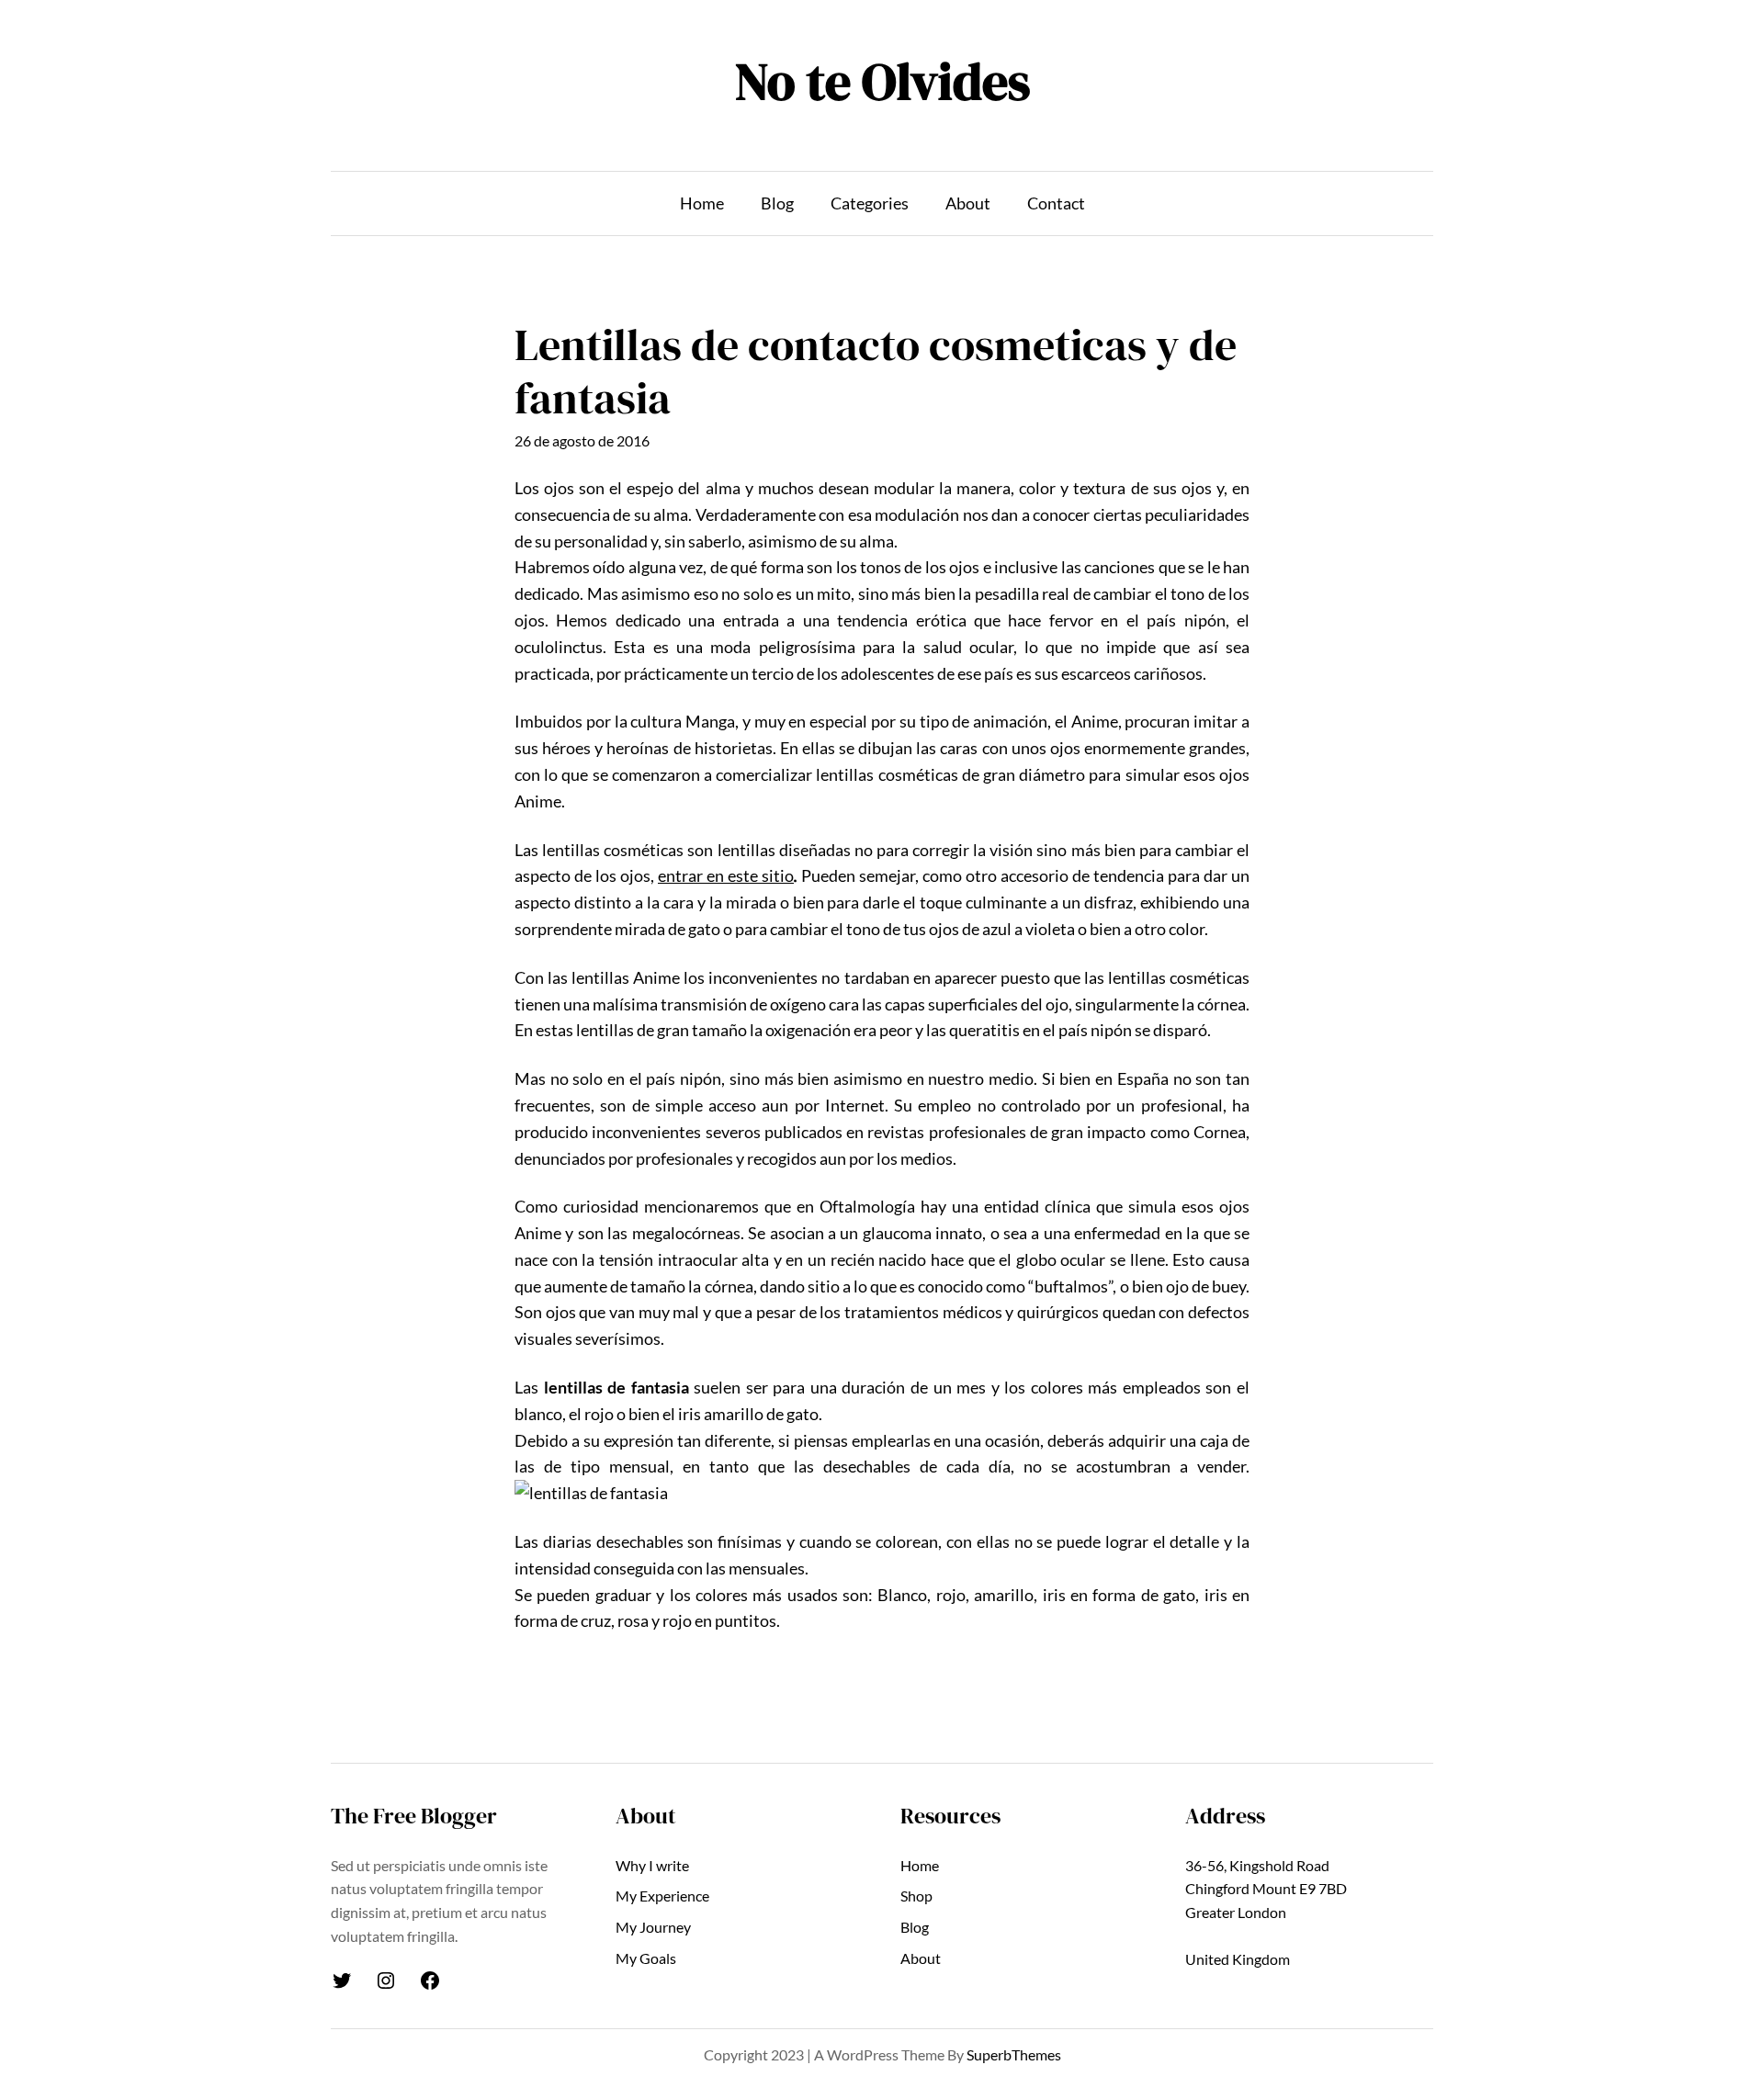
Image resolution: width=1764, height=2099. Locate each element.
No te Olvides (882, 81)
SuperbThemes (1014, 2054)
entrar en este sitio (726, 875)
